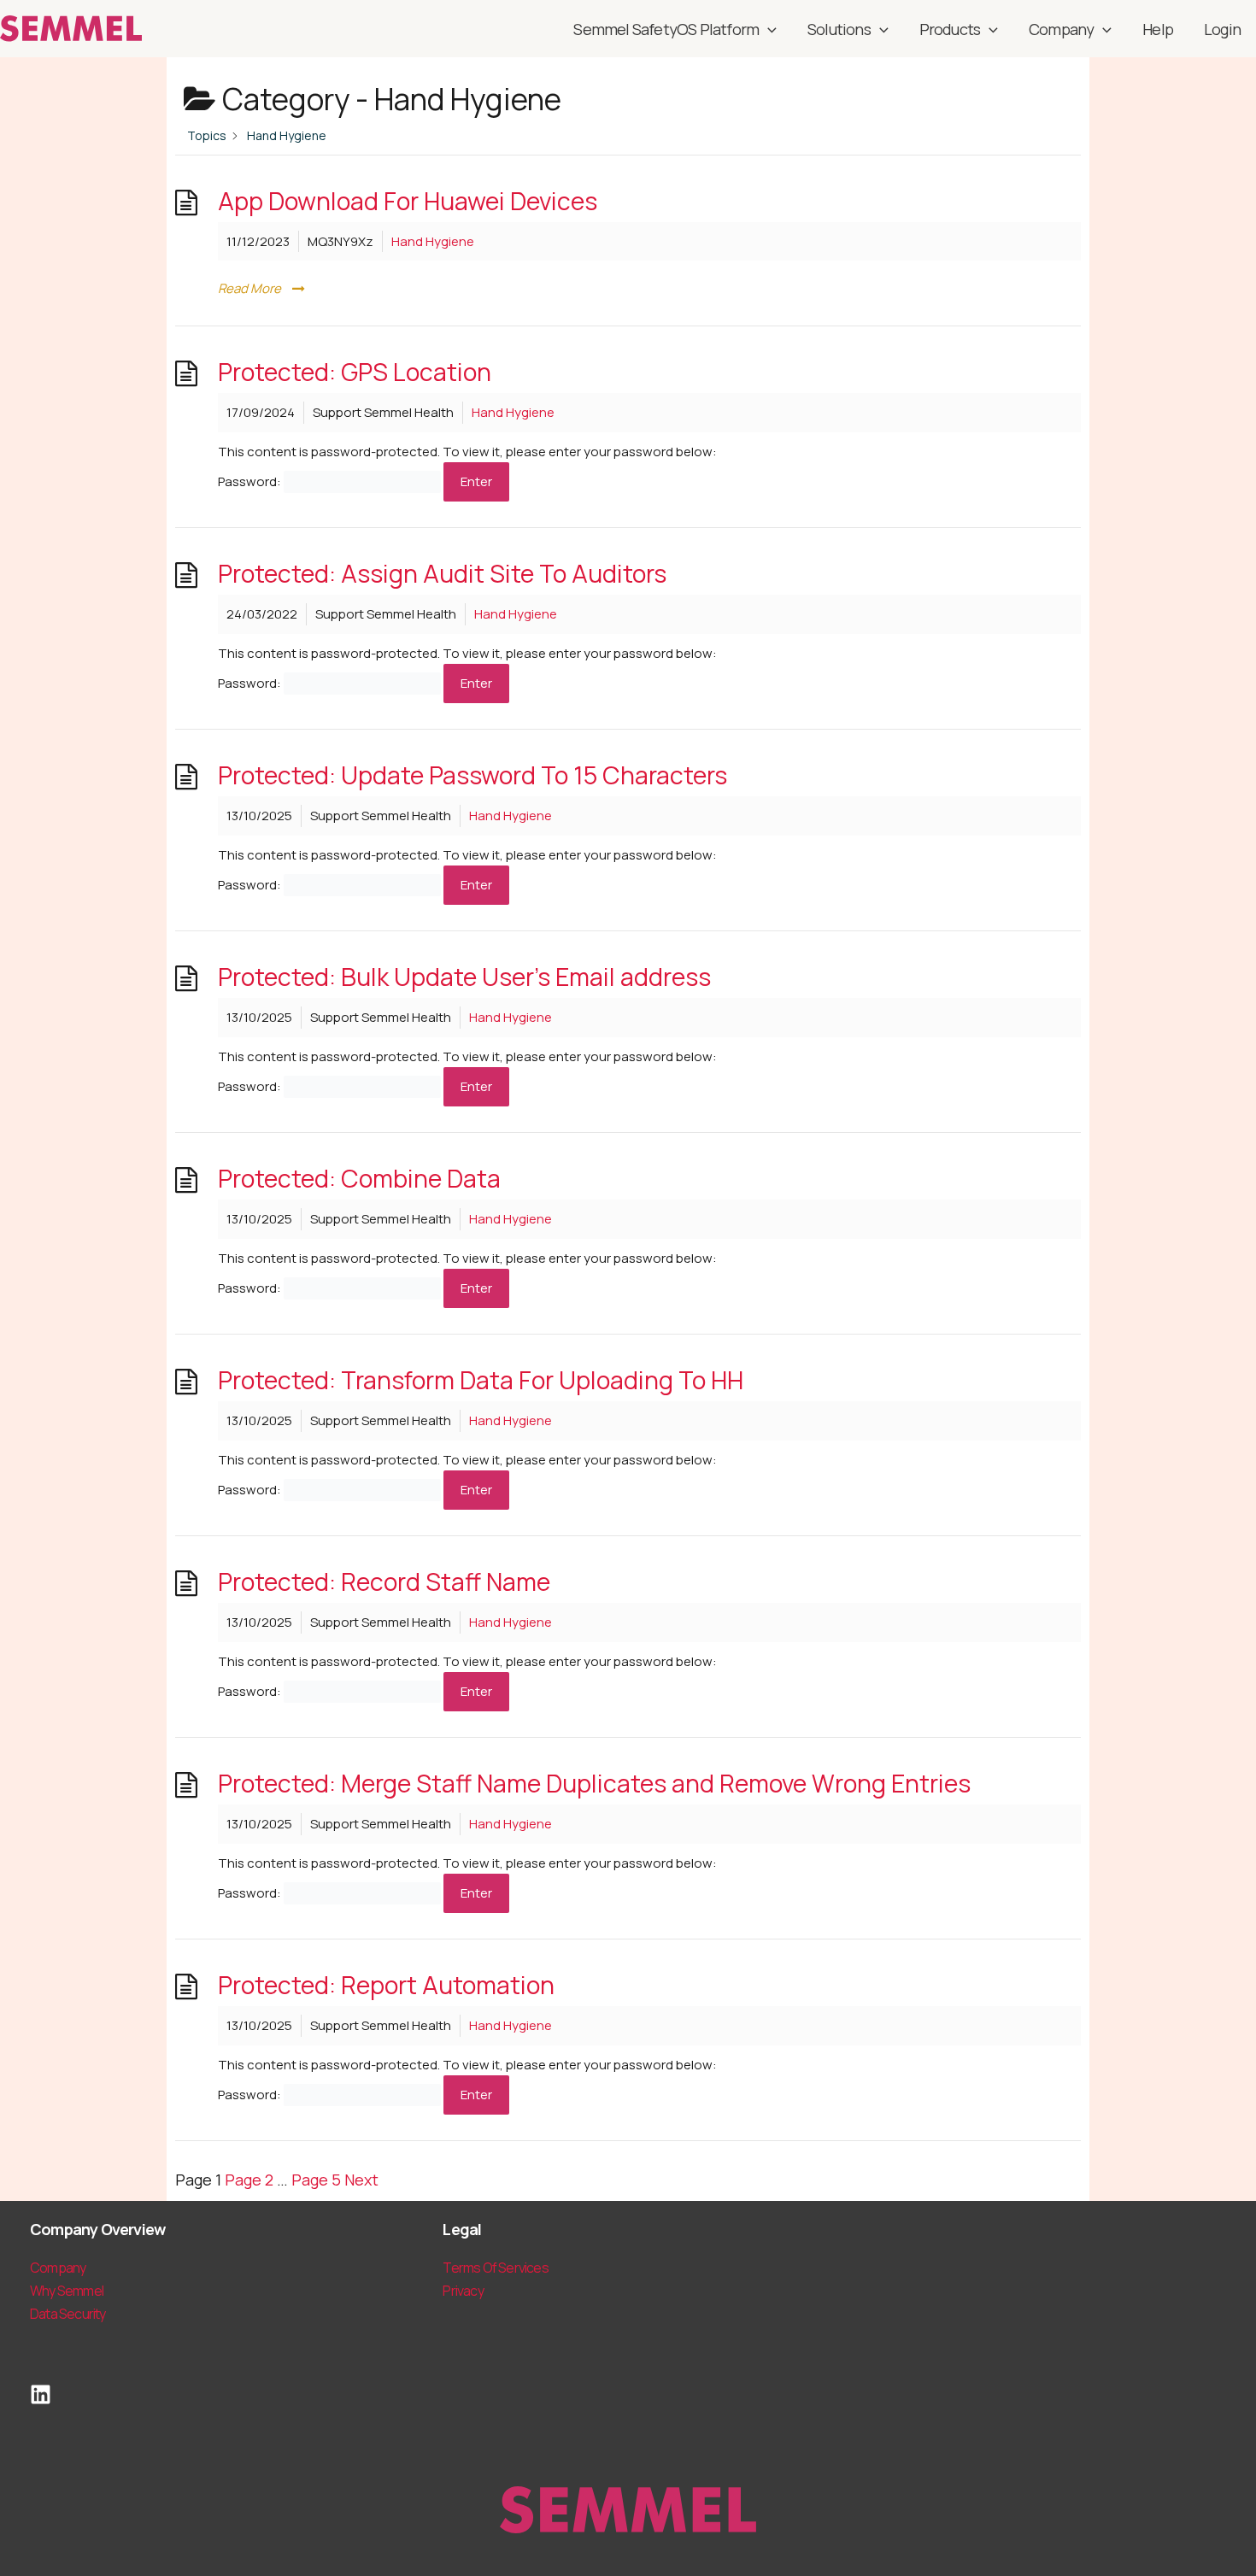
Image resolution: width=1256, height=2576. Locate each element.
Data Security (68, 2314)
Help (1158, 29)
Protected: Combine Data (359, 1179)
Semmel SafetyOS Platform (666, 29)
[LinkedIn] (41, 2394)
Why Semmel (67, 2291)
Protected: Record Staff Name (384, 1582)
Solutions (839, 29)
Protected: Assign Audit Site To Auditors (442, 574)
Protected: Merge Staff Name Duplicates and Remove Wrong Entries (594, 1784)
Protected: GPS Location (355, 372)
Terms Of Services (495, 2268)
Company (1061, 29)
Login (1222, 29)
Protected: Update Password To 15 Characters (472, 775)
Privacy (463, 2291)
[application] (768, 29)
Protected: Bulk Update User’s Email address (464, 977)
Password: (251, 481)
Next (361, 2180)
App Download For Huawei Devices (408, 201)
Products (950, 29)
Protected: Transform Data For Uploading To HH (481, 1380)
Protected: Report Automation (386, 1985)
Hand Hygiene (433, 241)
